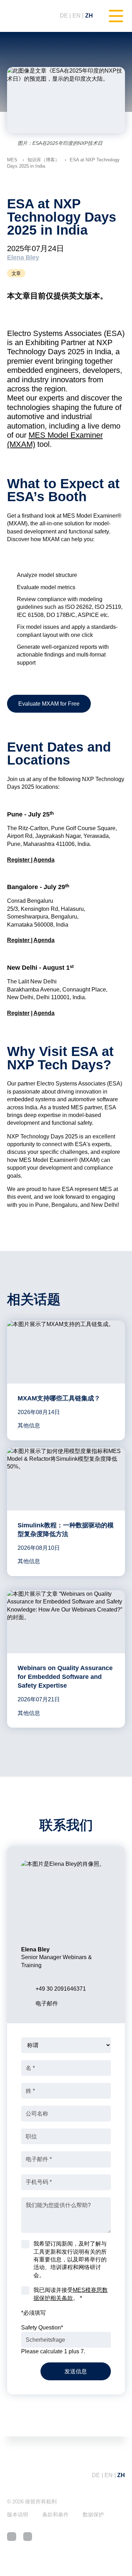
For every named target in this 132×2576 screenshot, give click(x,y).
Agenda (44, 860)
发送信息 (76, 2371)
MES (12, 160)
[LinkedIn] (12, 2537)
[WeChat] (28, 2537)
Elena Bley (23, 257)
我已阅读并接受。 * (71, 2294)
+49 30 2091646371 (61, 1989)
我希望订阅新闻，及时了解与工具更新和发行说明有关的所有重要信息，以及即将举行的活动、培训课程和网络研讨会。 (70, 2259)
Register (19, 860)
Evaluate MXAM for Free (49, 704)
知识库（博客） (43, 160)
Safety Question (42, 2328)
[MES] (26, 16)
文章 (16, 273)
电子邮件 (47, 2003)
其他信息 (29, 1425)
